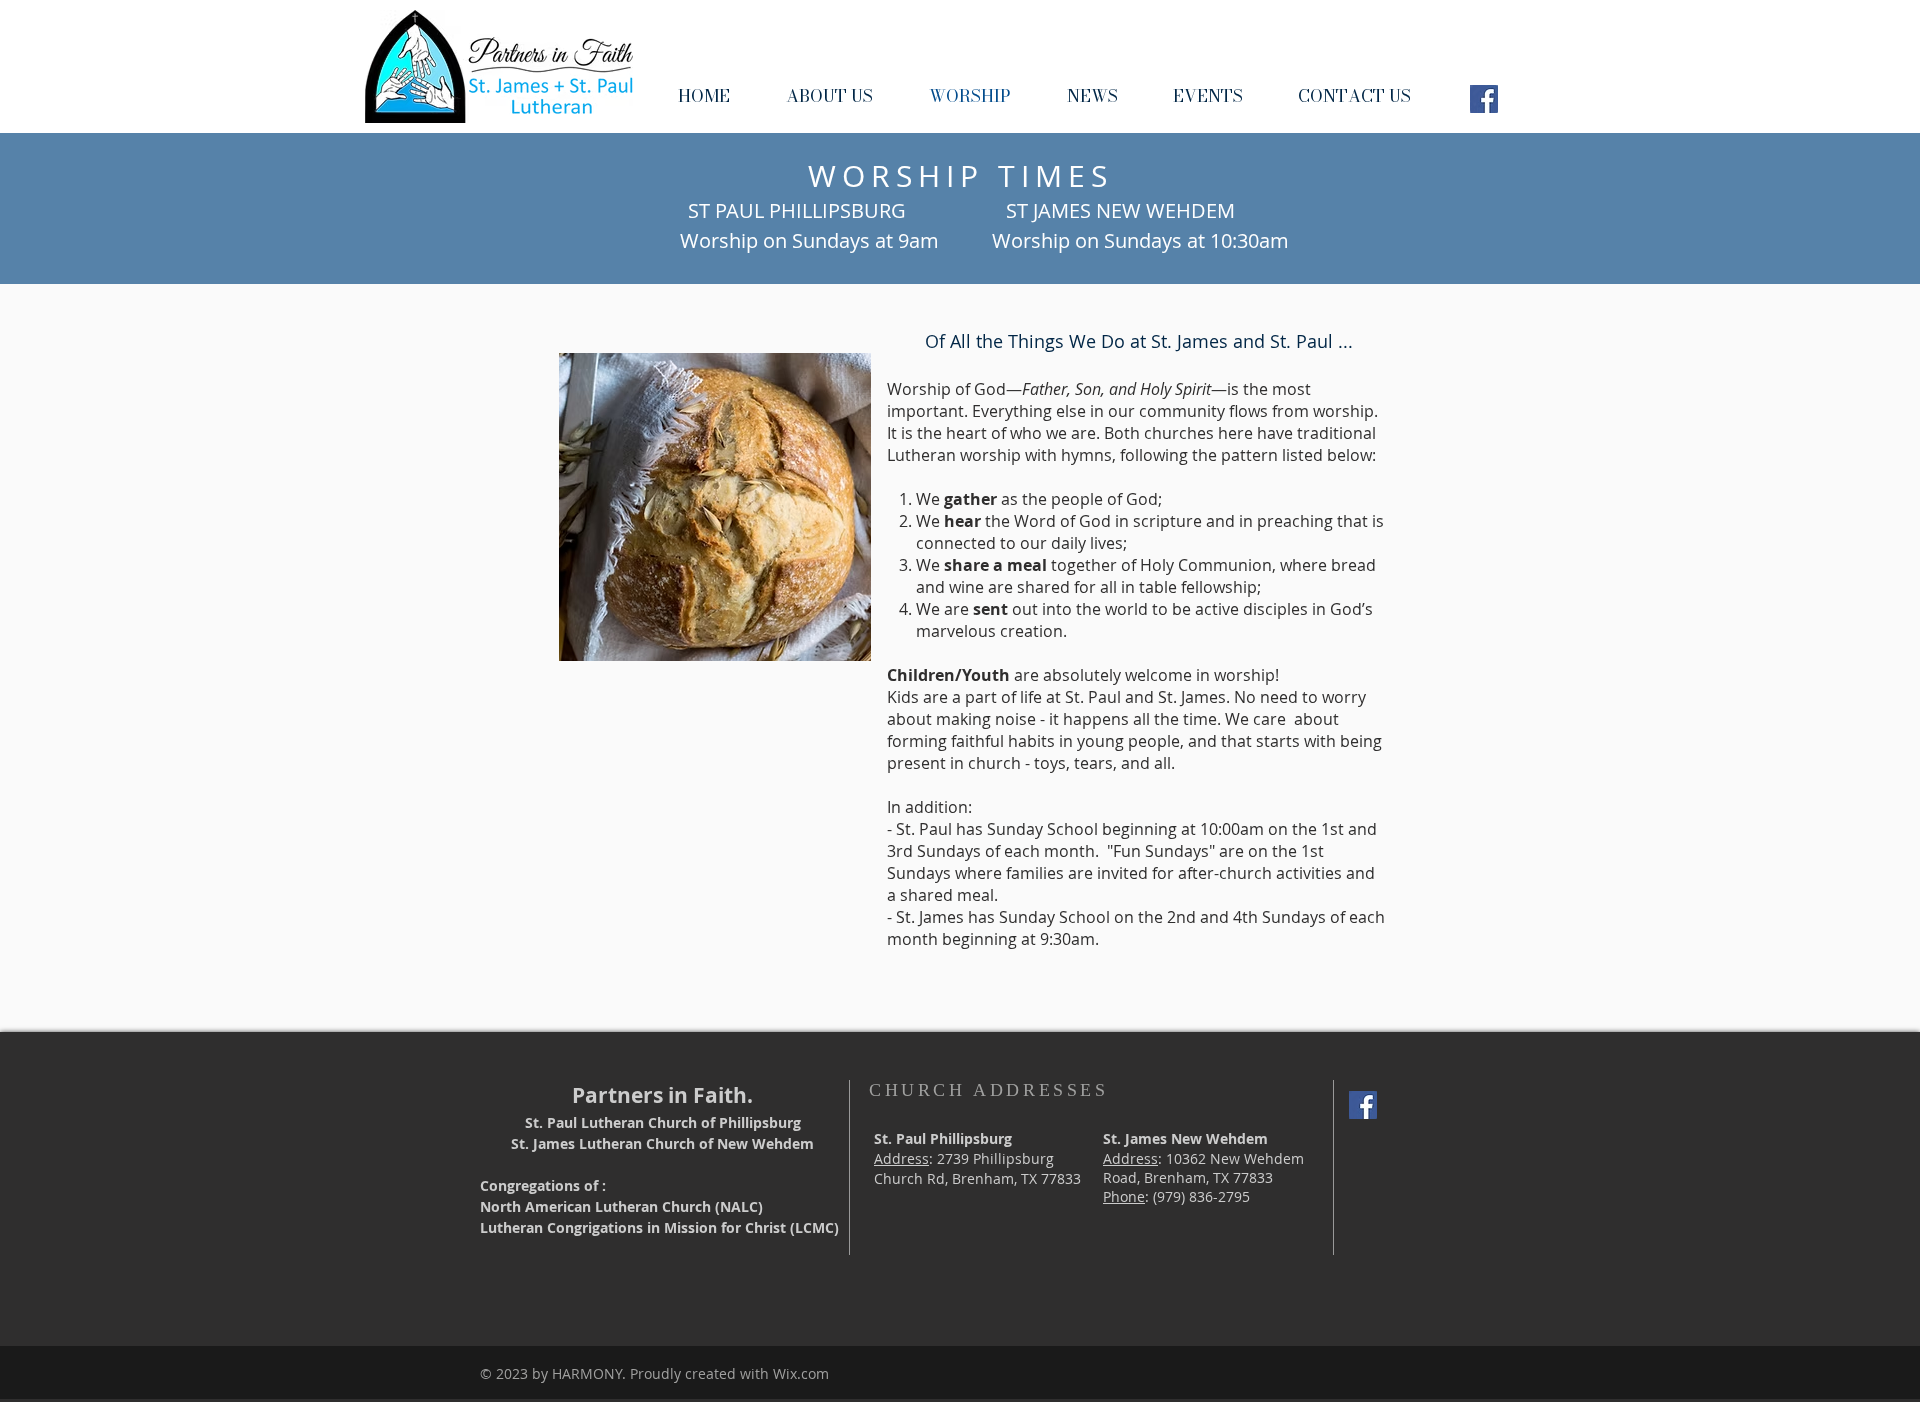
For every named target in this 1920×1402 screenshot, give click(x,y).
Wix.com (801, 1373)
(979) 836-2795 (1201, 1196)
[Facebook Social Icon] (1484, 99)
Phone (1124, 1196)
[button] (829, 95)
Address (901, 1158)
